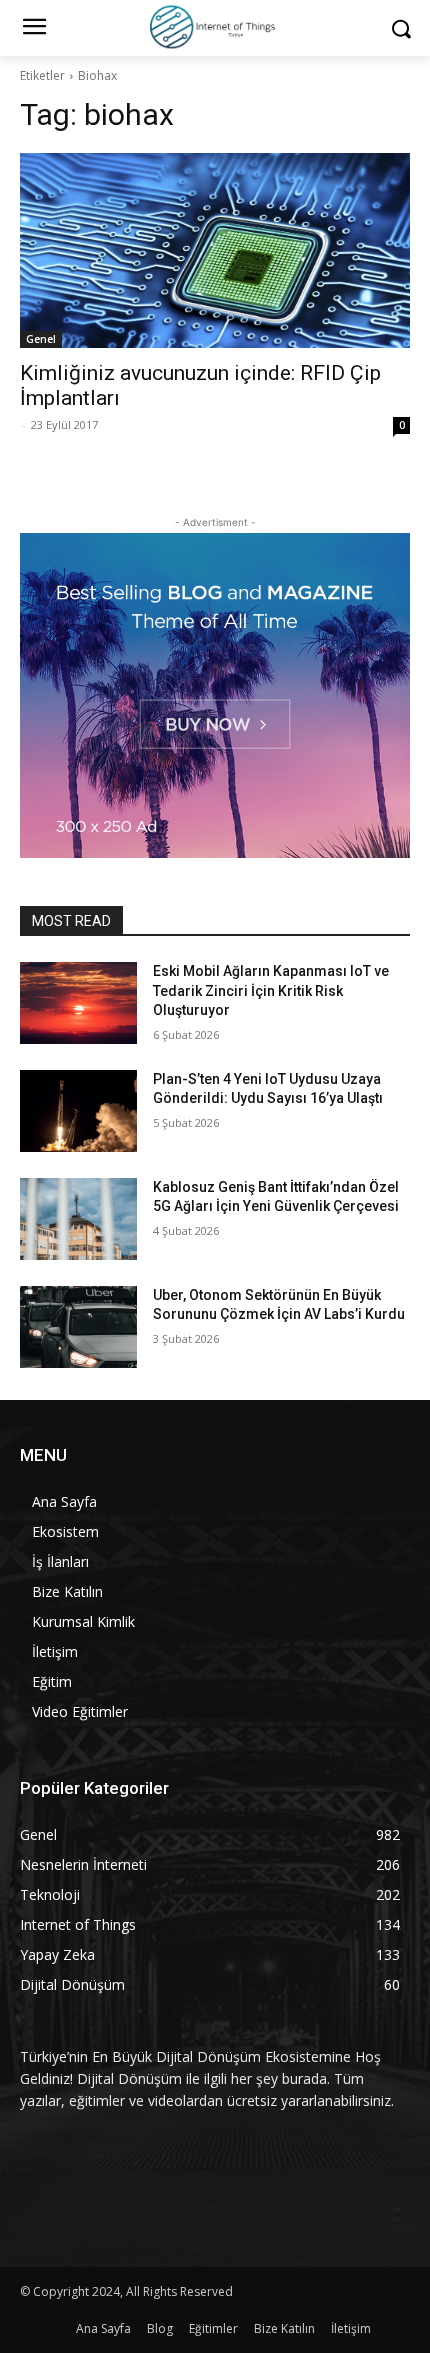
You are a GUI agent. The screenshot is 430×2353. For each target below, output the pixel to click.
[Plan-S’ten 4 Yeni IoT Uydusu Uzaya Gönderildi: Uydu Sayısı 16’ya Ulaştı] (78, 1111)
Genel (41, 339)
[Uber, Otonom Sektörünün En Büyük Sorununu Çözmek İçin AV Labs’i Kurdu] (78, 1327)
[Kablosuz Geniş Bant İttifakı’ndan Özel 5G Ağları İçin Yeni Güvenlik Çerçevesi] (78, 1219)
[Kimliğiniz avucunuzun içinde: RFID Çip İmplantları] (215, 250)
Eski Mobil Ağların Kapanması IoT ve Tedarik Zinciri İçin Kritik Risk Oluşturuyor (271, 990)
